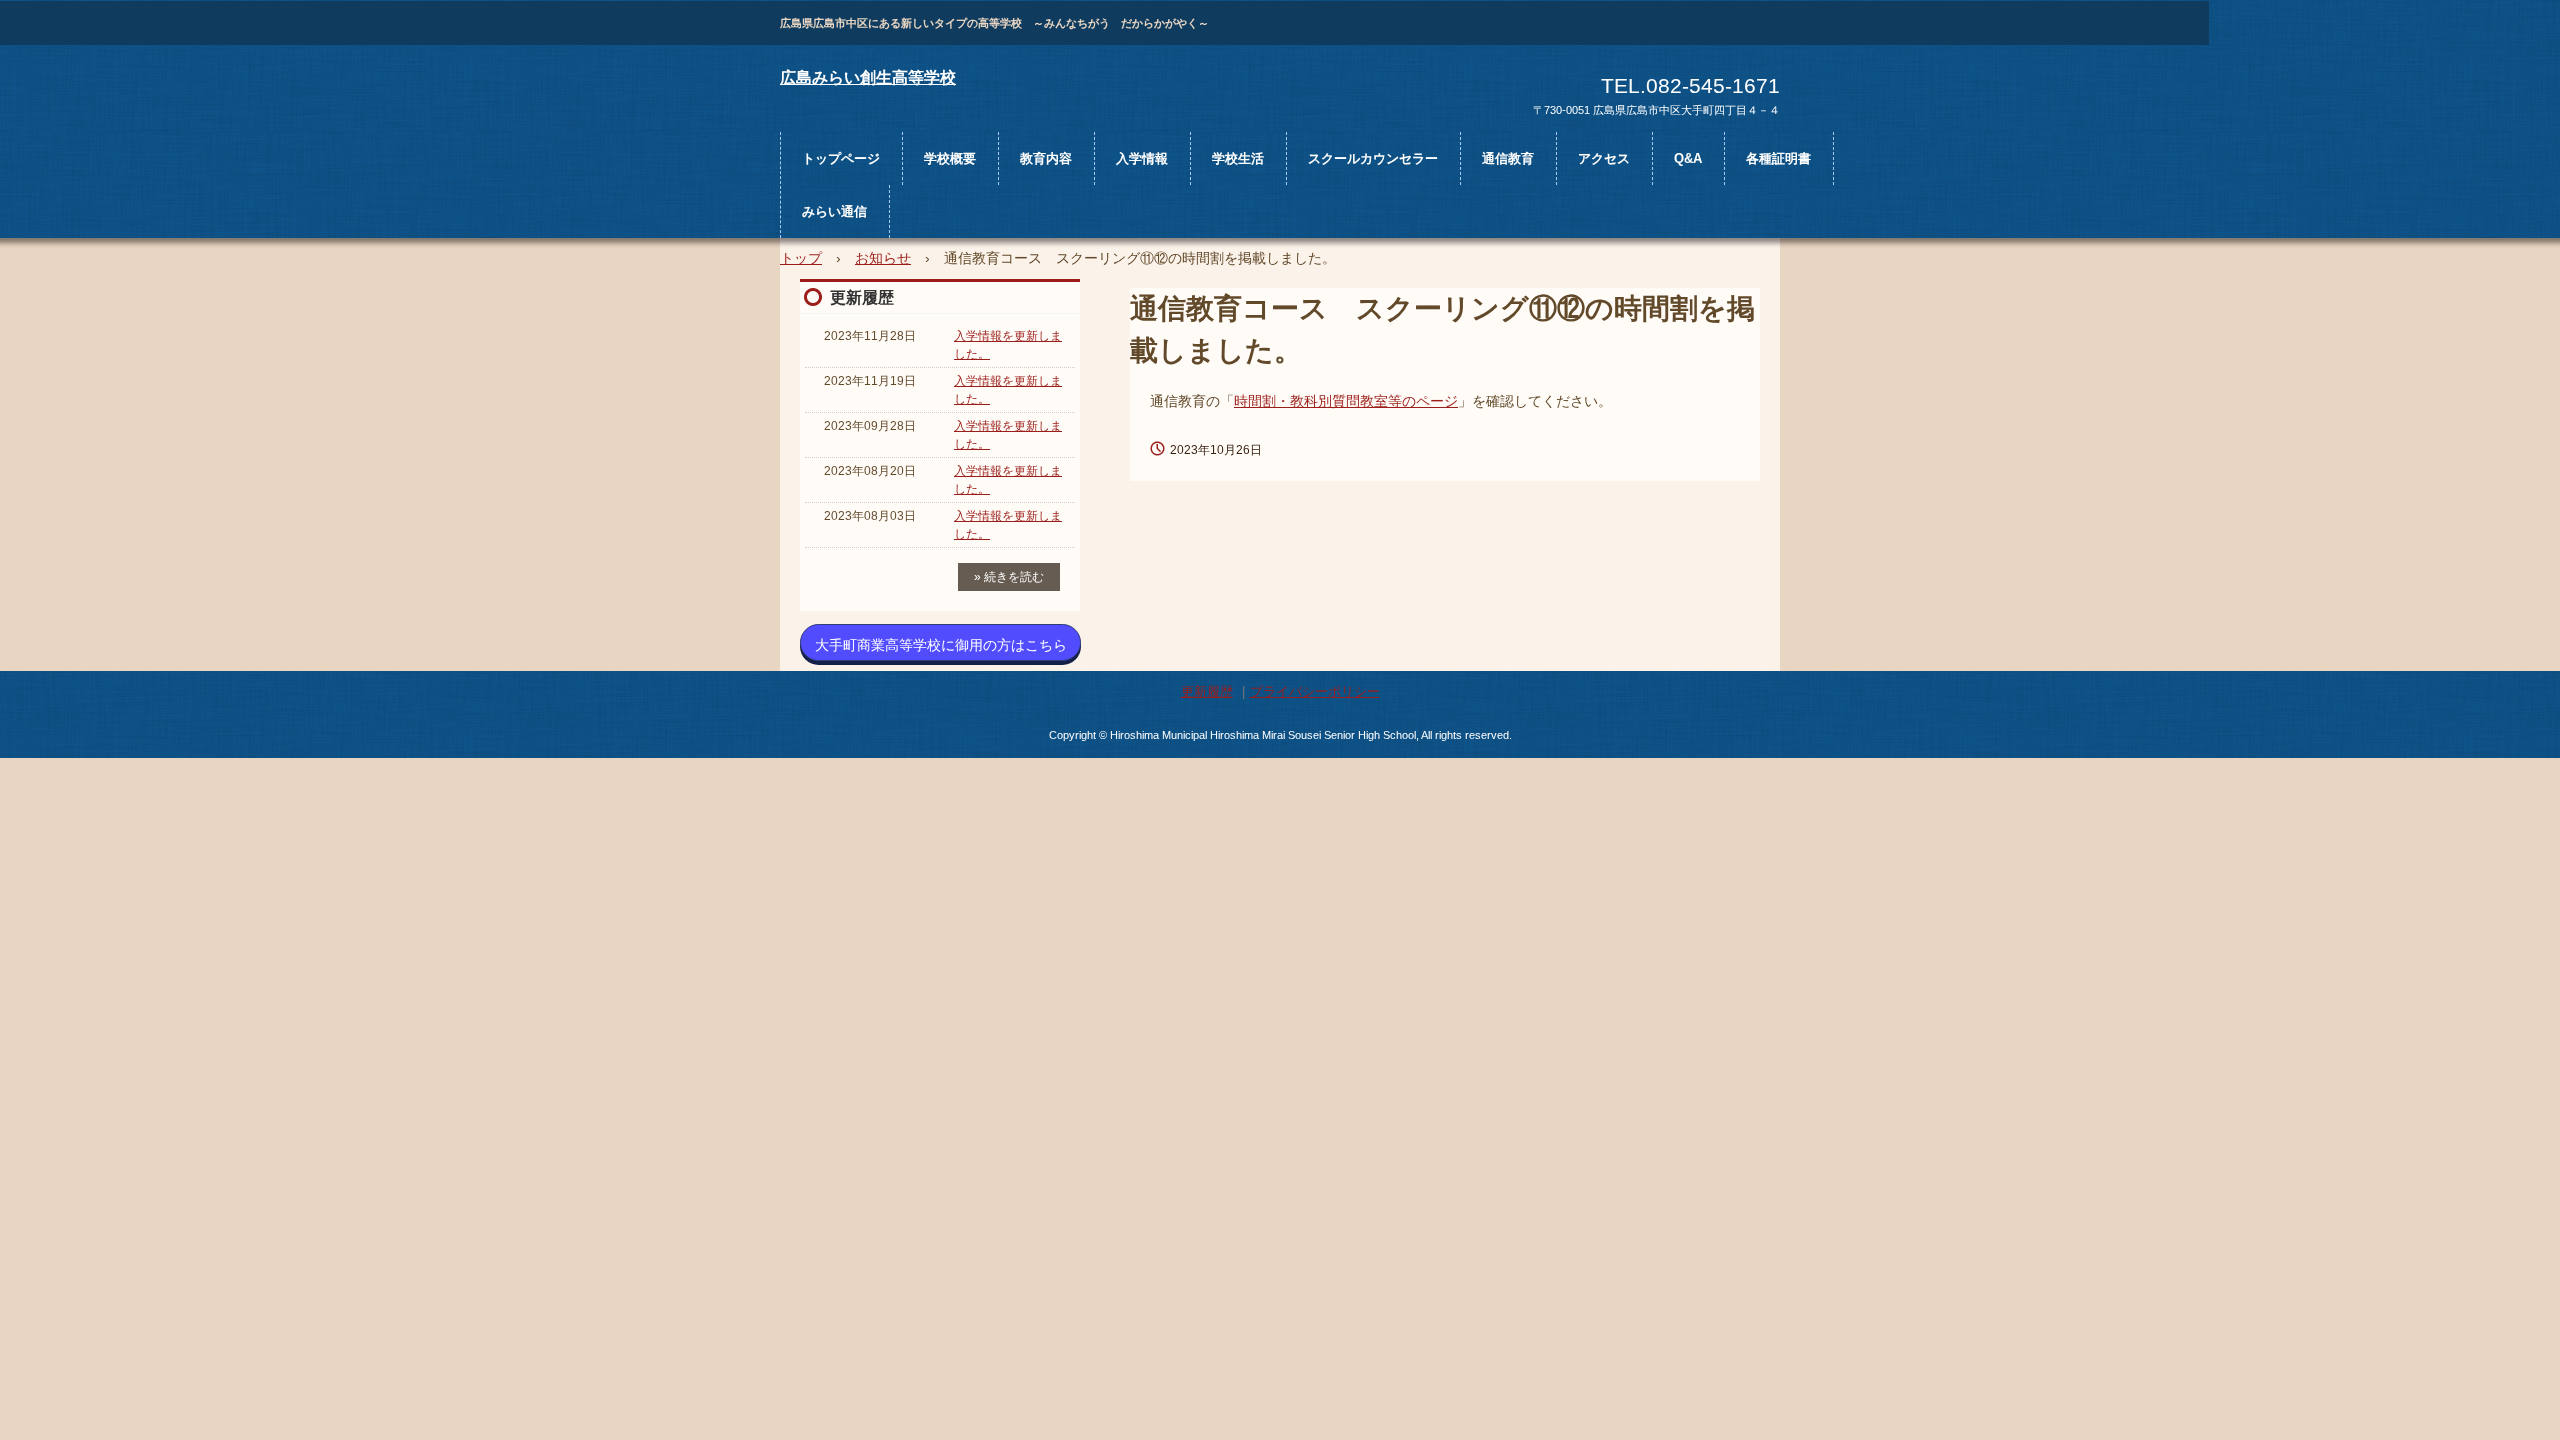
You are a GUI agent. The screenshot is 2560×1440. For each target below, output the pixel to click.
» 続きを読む (1009, 577)
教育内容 (1046, 158)
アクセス (1604, 158)
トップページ (841, 158)
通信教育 (1508, 158)
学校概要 (950, 158)
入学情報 (1142, 158)
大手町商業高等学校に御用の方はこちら (941, 645)
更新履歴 (862, 297)
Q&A (1688, 158)
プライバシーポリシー (1315, 691)
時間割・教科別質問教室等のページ (1346, 401)
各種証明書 (1778, 158)
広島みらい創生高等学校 (868, 77)
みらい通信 (834, 211)
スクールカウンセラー (1373, 158)
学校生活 (1238, 158)
